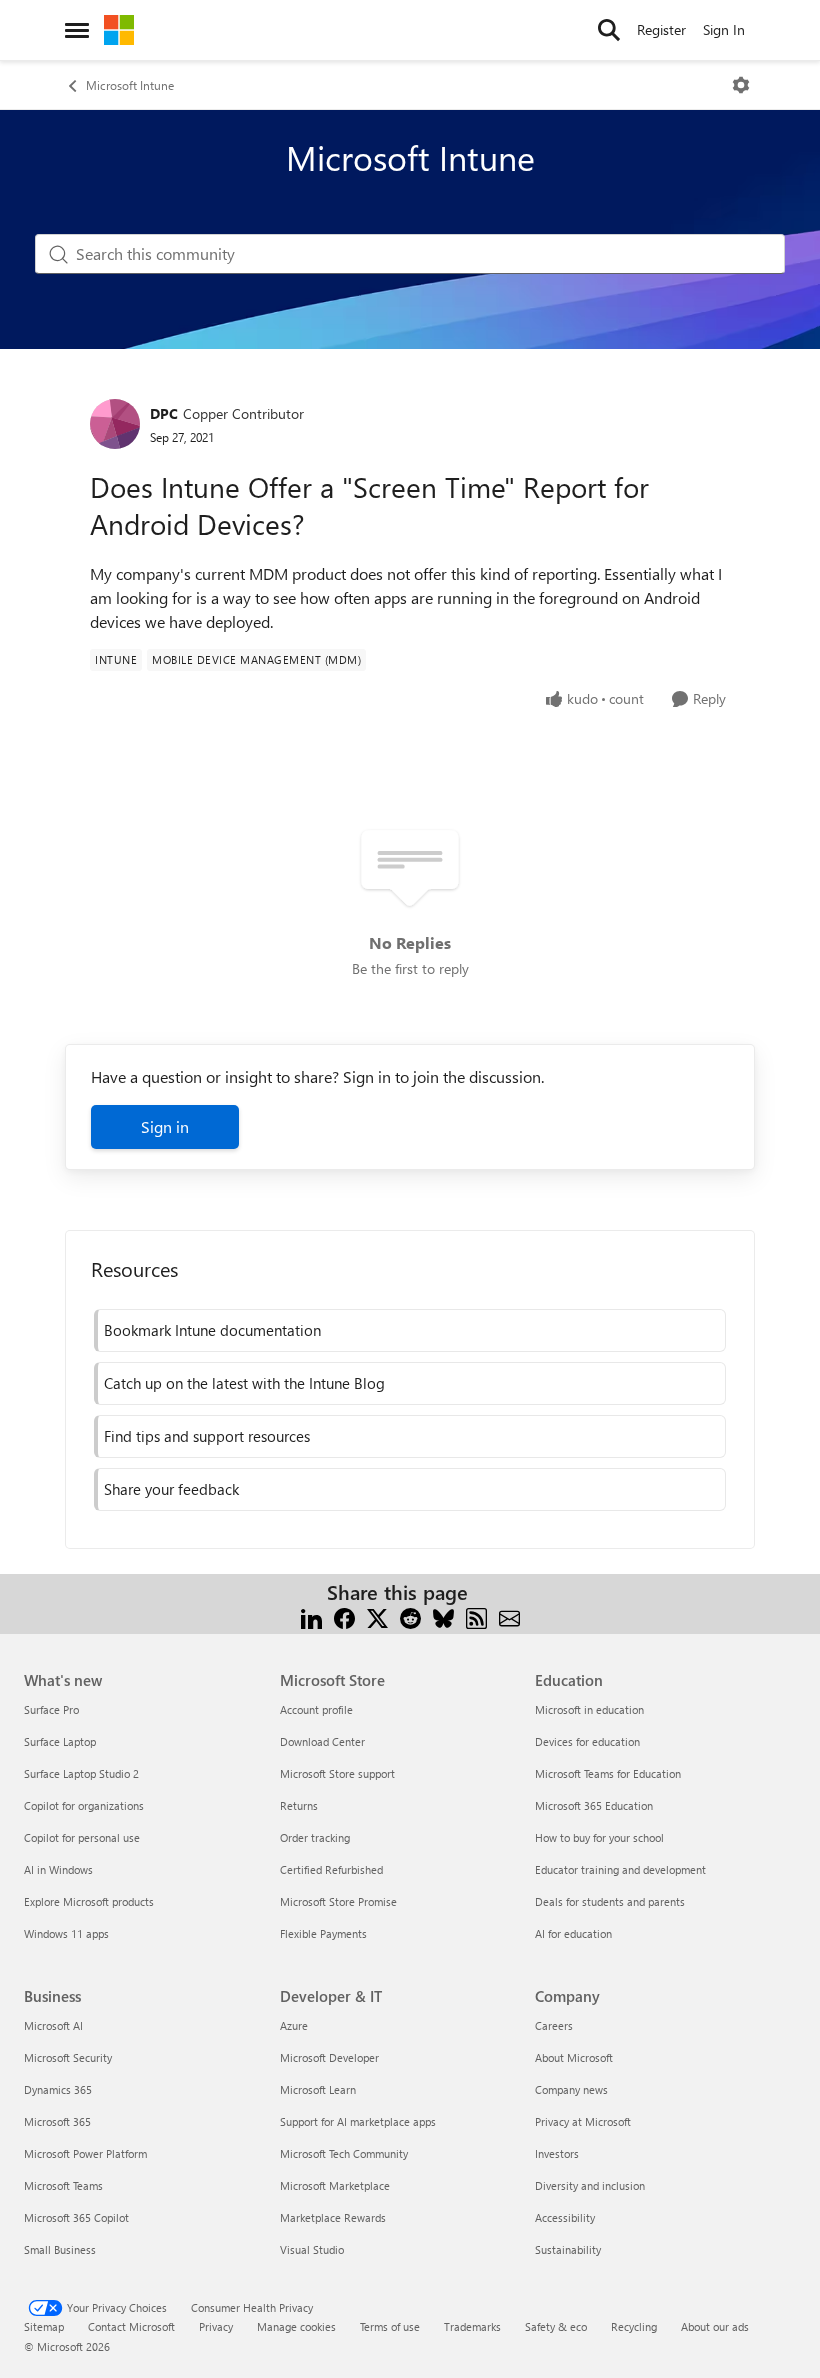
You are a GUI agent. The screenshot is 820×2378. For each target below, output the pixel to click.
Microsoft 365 (57, 2121)
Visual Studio (312, 2249)
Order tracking (315, 1837)
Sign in (165, 1126)
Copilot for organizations (84, 1805)
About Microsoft (574, 2057)
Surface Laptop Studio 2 (81, 1773)
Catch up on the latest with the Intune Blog (244, 1383)
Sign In (724, 29)
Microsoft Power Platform (85, 2153)
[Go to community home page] (119, 30)
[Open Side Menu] (77, 30)
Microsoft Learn (318, 2089)
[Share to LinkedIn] (311, 1616)
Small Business (60, 2249)
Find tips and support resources (207, 1436)
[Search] (609, 30)
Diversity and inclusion (590, 2185)
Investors (557, 2153)
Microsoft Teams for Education (608, 1773)
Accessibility (565, 2217)
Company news (571, 2089)
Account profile (316, 1709)
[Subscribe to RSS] (476, 1616)
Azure (294, 2025)
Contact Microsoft (131, 2326)
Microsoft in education (589, 1709)
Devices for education (587, 1741)
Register (661, 29)
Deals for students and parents (610, 1901)
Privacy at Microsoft (583, 2121)
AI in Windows (58, 1869)
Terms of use (390, 2326)
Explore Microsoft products (89, 1901)
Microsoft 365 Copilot (76, 2217)
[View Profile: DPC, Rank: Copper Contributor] (115, 424)
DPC (164, 413)
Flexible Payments (323, 1933)
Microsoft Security (68, 2057)
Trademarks (472, 2326)
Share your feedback (171, 1489)
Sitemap (44, 2326)
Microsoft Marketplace (335, 2185)
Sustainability (568, 2249)
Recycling (634, 2326)
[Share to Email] (509, 1616)
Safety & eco (556, 2326)
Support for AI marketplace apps (358, 2121)
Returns (299, 1805)
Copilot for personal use (82, 1837)
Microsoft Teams (63, 2185)
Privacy (216, 2326)
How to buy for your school (599, 1837)
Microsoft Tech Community (344, 2153)
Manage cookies (296, 2326)
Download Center (322, 1741)
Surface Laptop (60, 1741)
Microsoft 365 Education (594, 1805)
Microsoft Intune (130, 85)
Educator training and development (620, 1869)
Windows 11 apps (66, 1933)
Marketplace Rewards (333, 2217)
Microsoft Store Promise (338, 1901)
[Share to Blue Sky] (443, 1616)
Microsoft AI (53, 2025)
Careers (554, 2025)
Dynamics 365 (58, 2089)
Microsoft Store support (337, 1773)
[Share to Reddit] (410, 1616)
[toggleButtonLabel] (741, 85)
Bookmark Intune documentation (212, 1330)
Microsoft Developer (329, 2057)
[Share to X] (377, 1616)
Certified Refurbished (331, 1869)
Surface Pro (51, 1709)
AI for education (573, 1933)
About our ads (715, 2326)
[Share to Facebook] (344, 1616)
